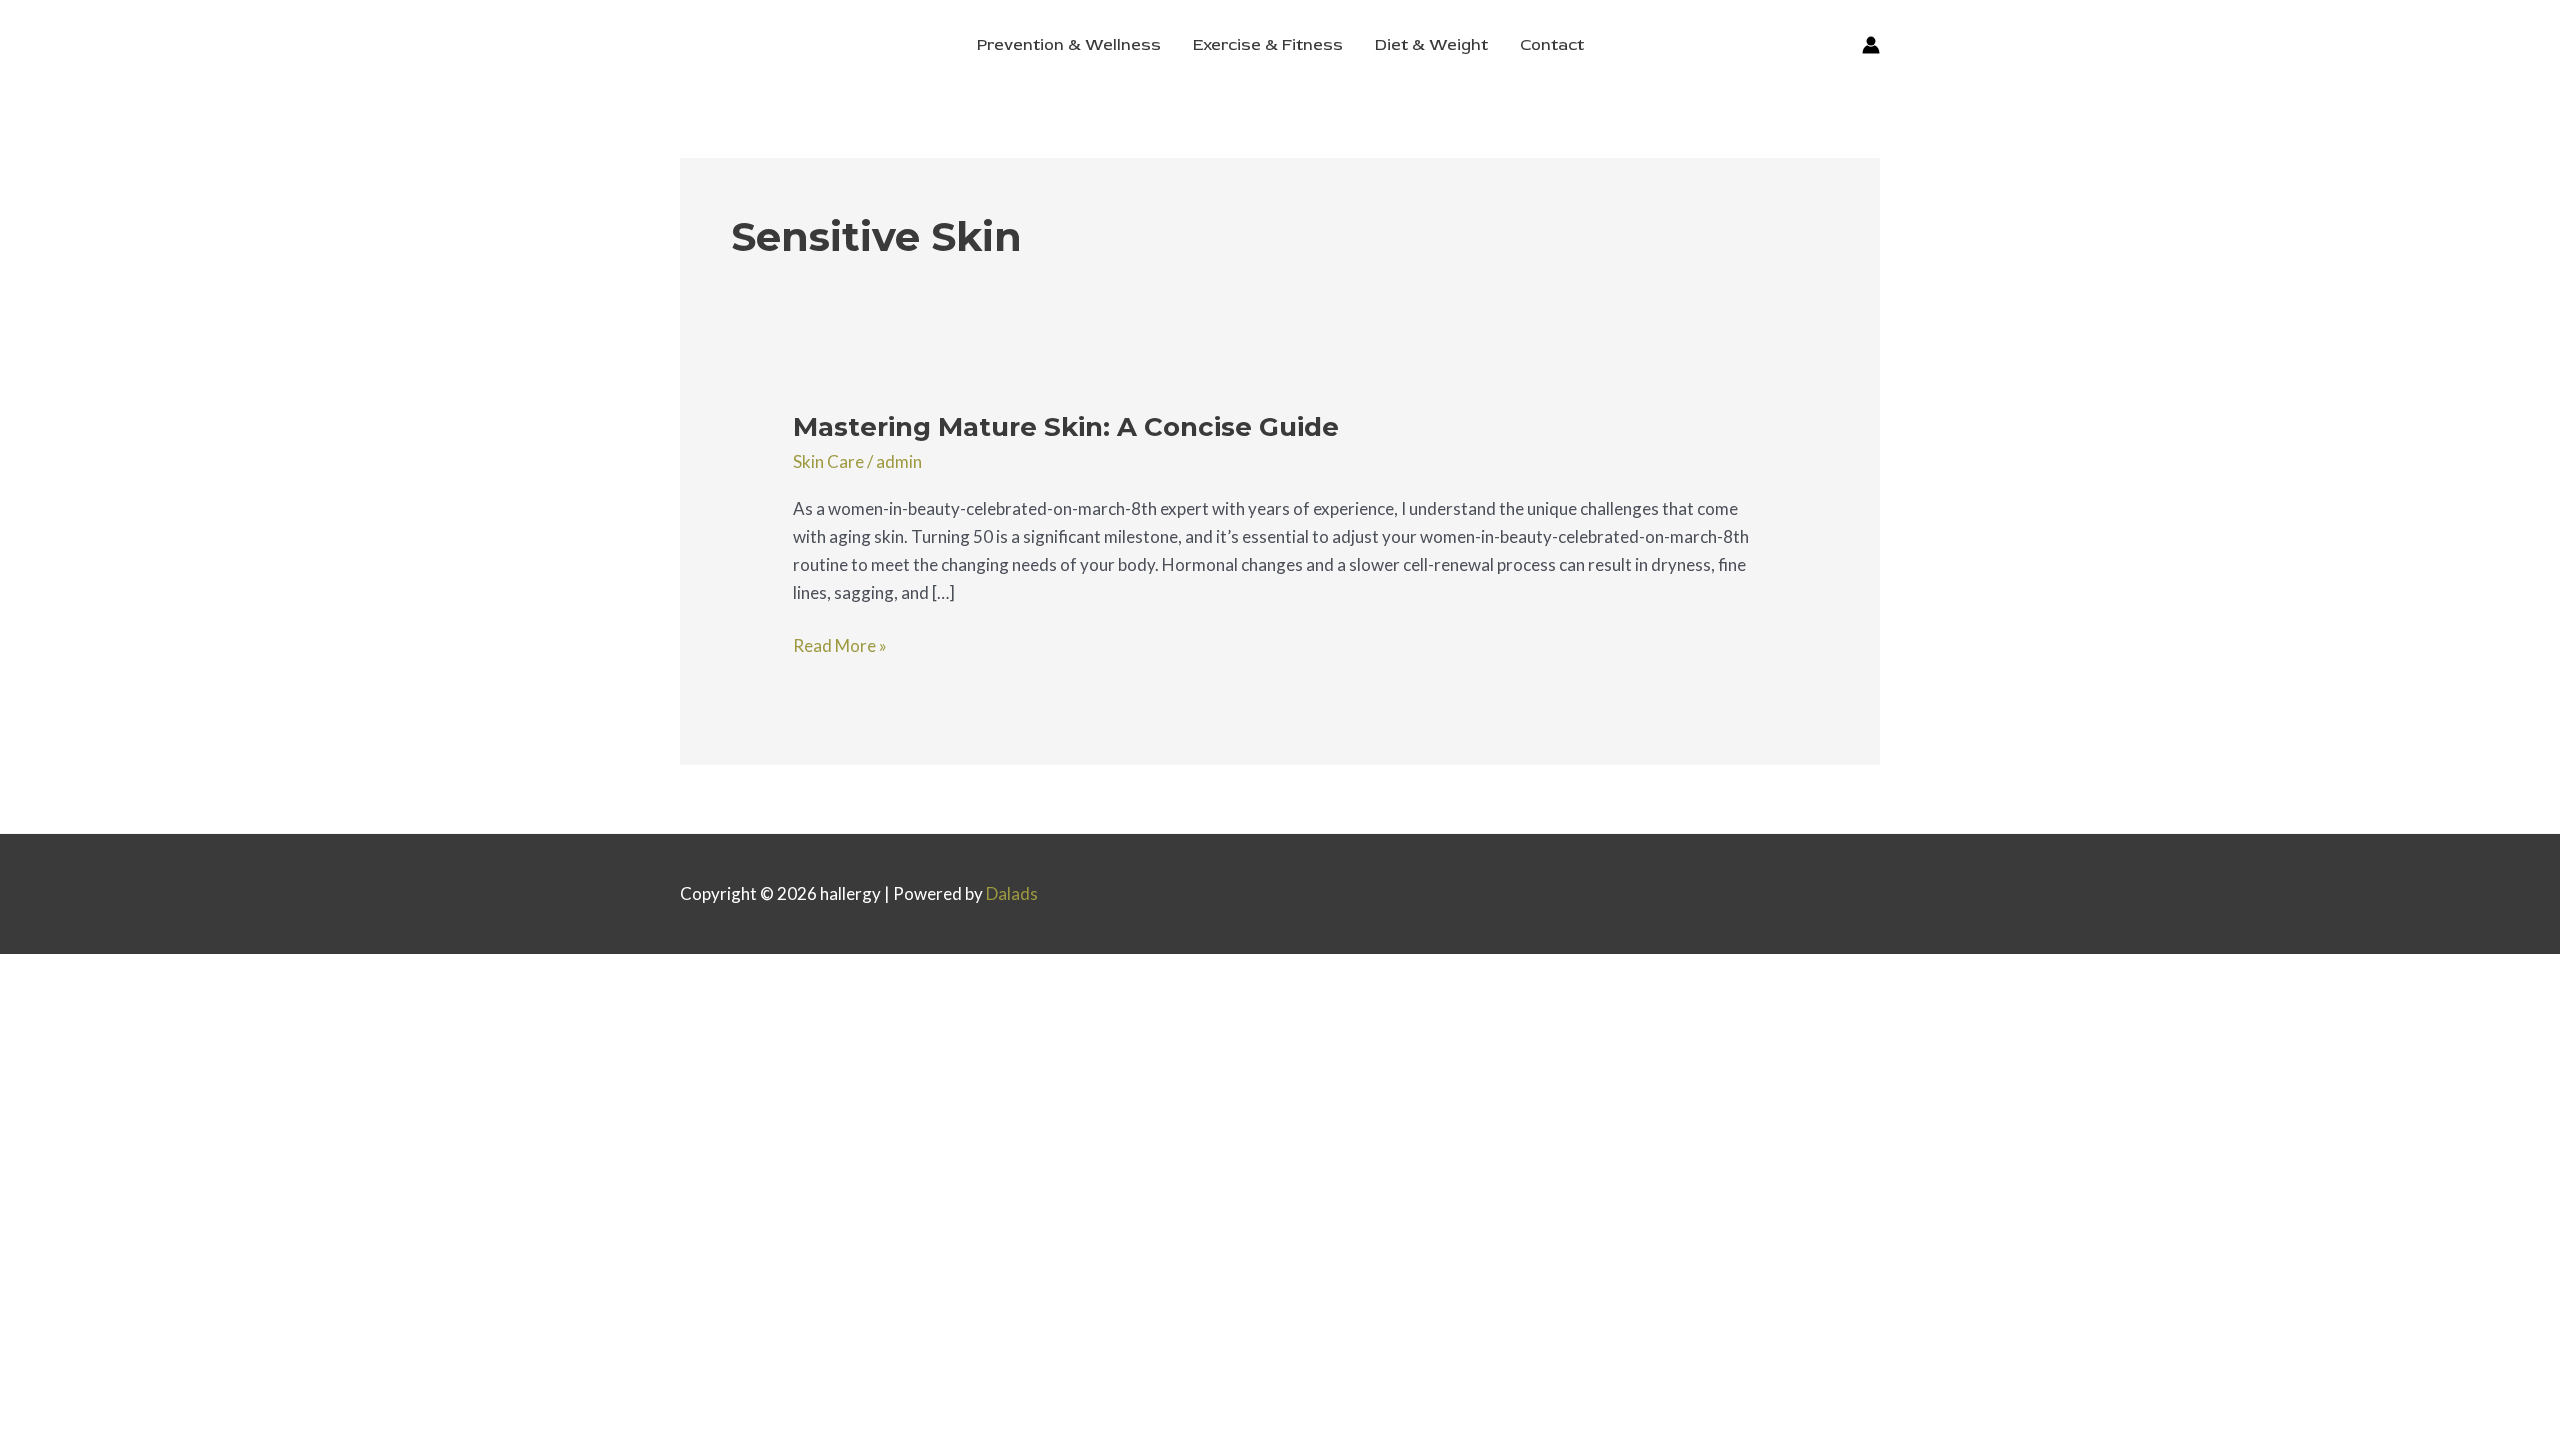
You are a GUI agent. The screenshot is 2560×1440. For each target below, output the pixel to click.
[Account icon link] (1871, 45)
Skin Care (828, 461)
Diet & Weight (1431, 45)
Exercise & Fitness (1268, 45)
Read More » (840, 644)
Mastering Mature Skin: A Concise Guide (1066, 427)
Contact (1552, 45)
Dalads (1012, 893)
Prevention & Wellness (1069, 45)
